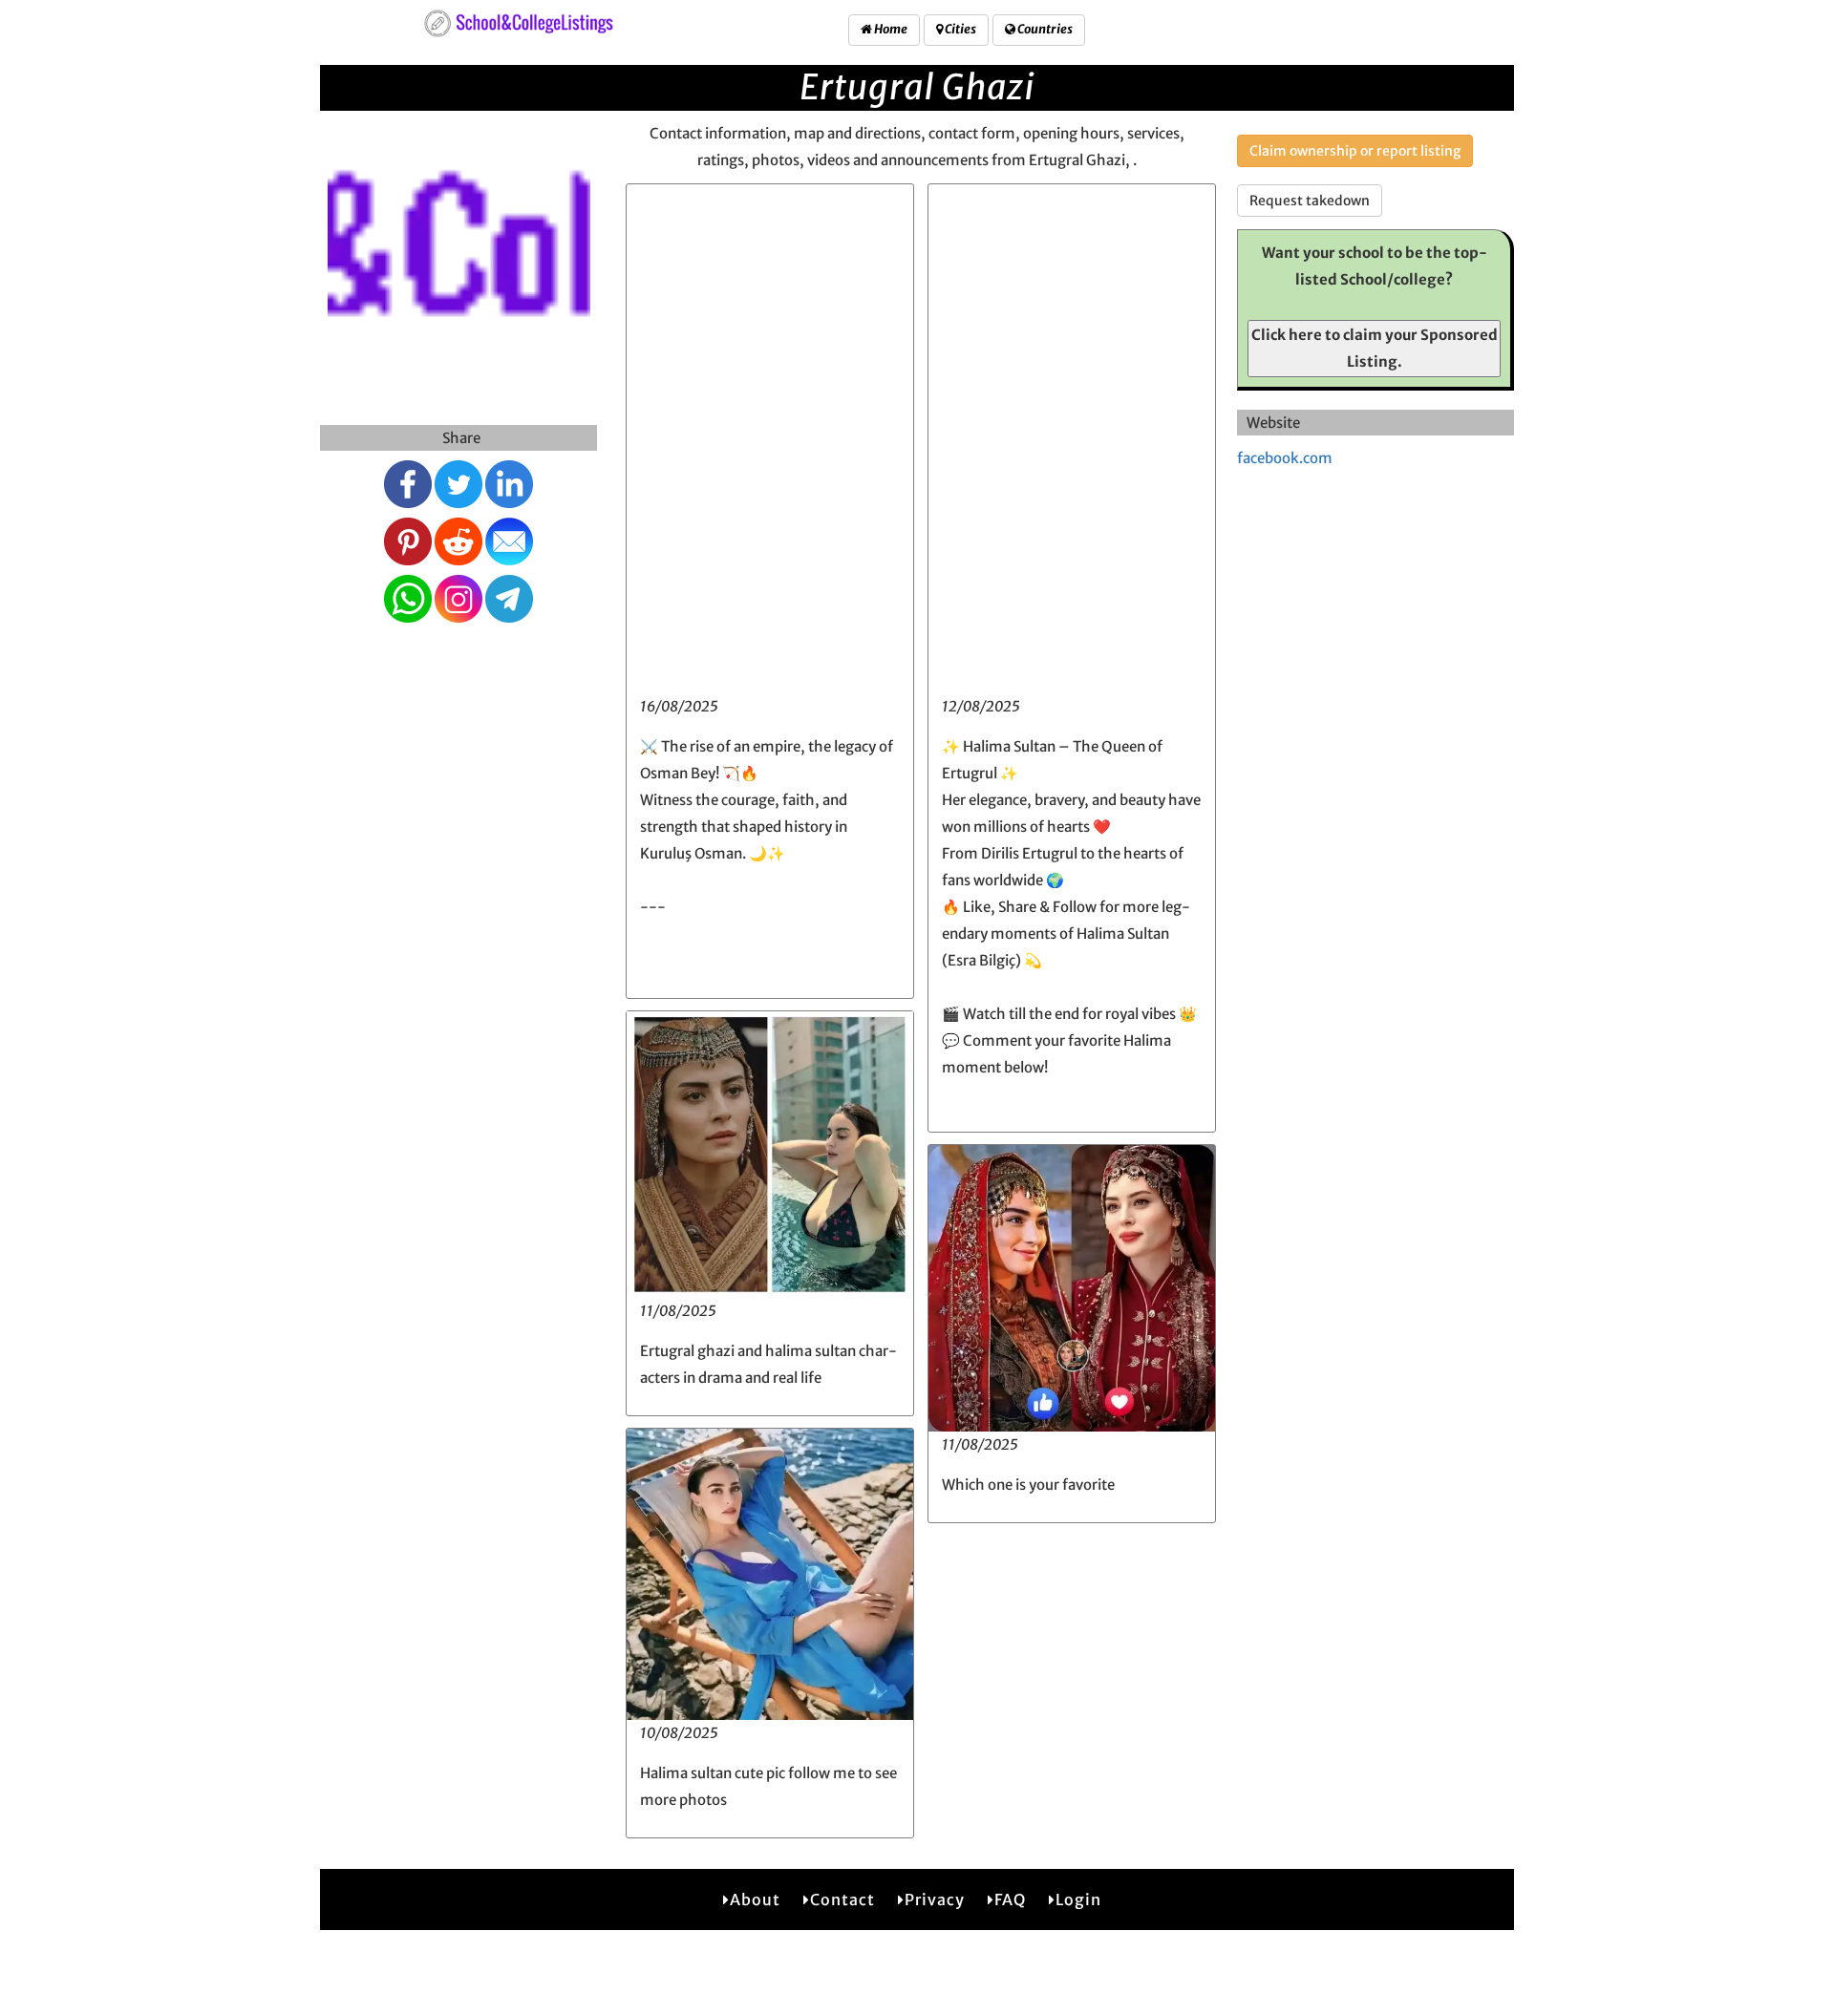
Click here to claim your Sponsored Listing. (1375, 348)
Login (1078, 1899)
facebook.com (1285, 458)
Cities (960, 29)
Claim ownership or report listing (1355, 151)
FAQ (1010, 1899)
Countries (1044, 29)
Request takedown (1310, 201)
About (755, 1899)
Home (890, 29)
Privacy (935, 1899)
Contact (842, 1899)
